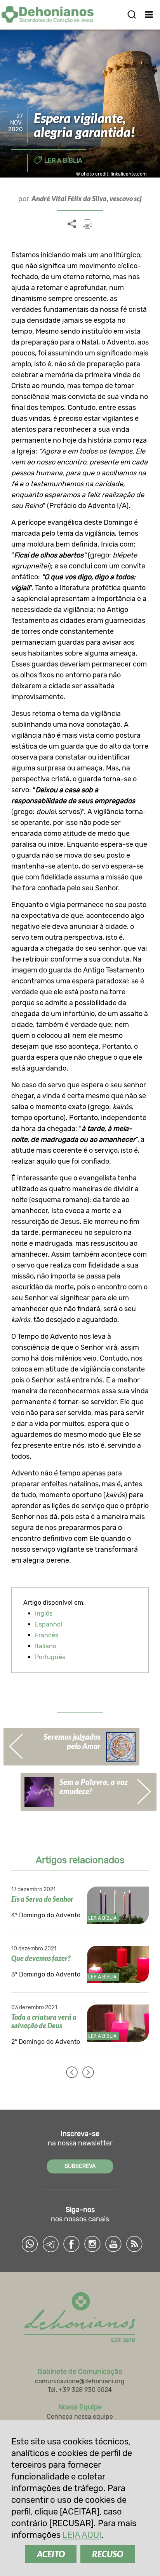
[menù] (149, 14)
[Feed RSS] (134, 2244)
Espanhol (49, 1624)
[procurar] (132, 14)
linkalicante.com (129, 174)
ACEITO (51, 2554)
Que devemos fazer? (41, 1958)
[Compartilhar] (72, 224)
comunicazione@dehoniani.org (80, 2381)
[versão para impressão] (87, 224)
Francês (47, 1635)
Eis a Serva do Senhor (42, 1899)
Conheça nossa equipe (80, 2417)
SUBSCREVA (80, 2166)
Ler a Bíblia (63, 161)
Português (50, 1657)
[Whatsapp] (30, 2244)
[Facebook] (71, 2244)
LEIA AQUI (82, 2535)
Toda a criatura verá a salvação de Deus (44, 2021)
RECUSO (108, 2554)
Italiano (46, 1646)
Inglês (44, 1613)
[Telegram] (50, 2244)
